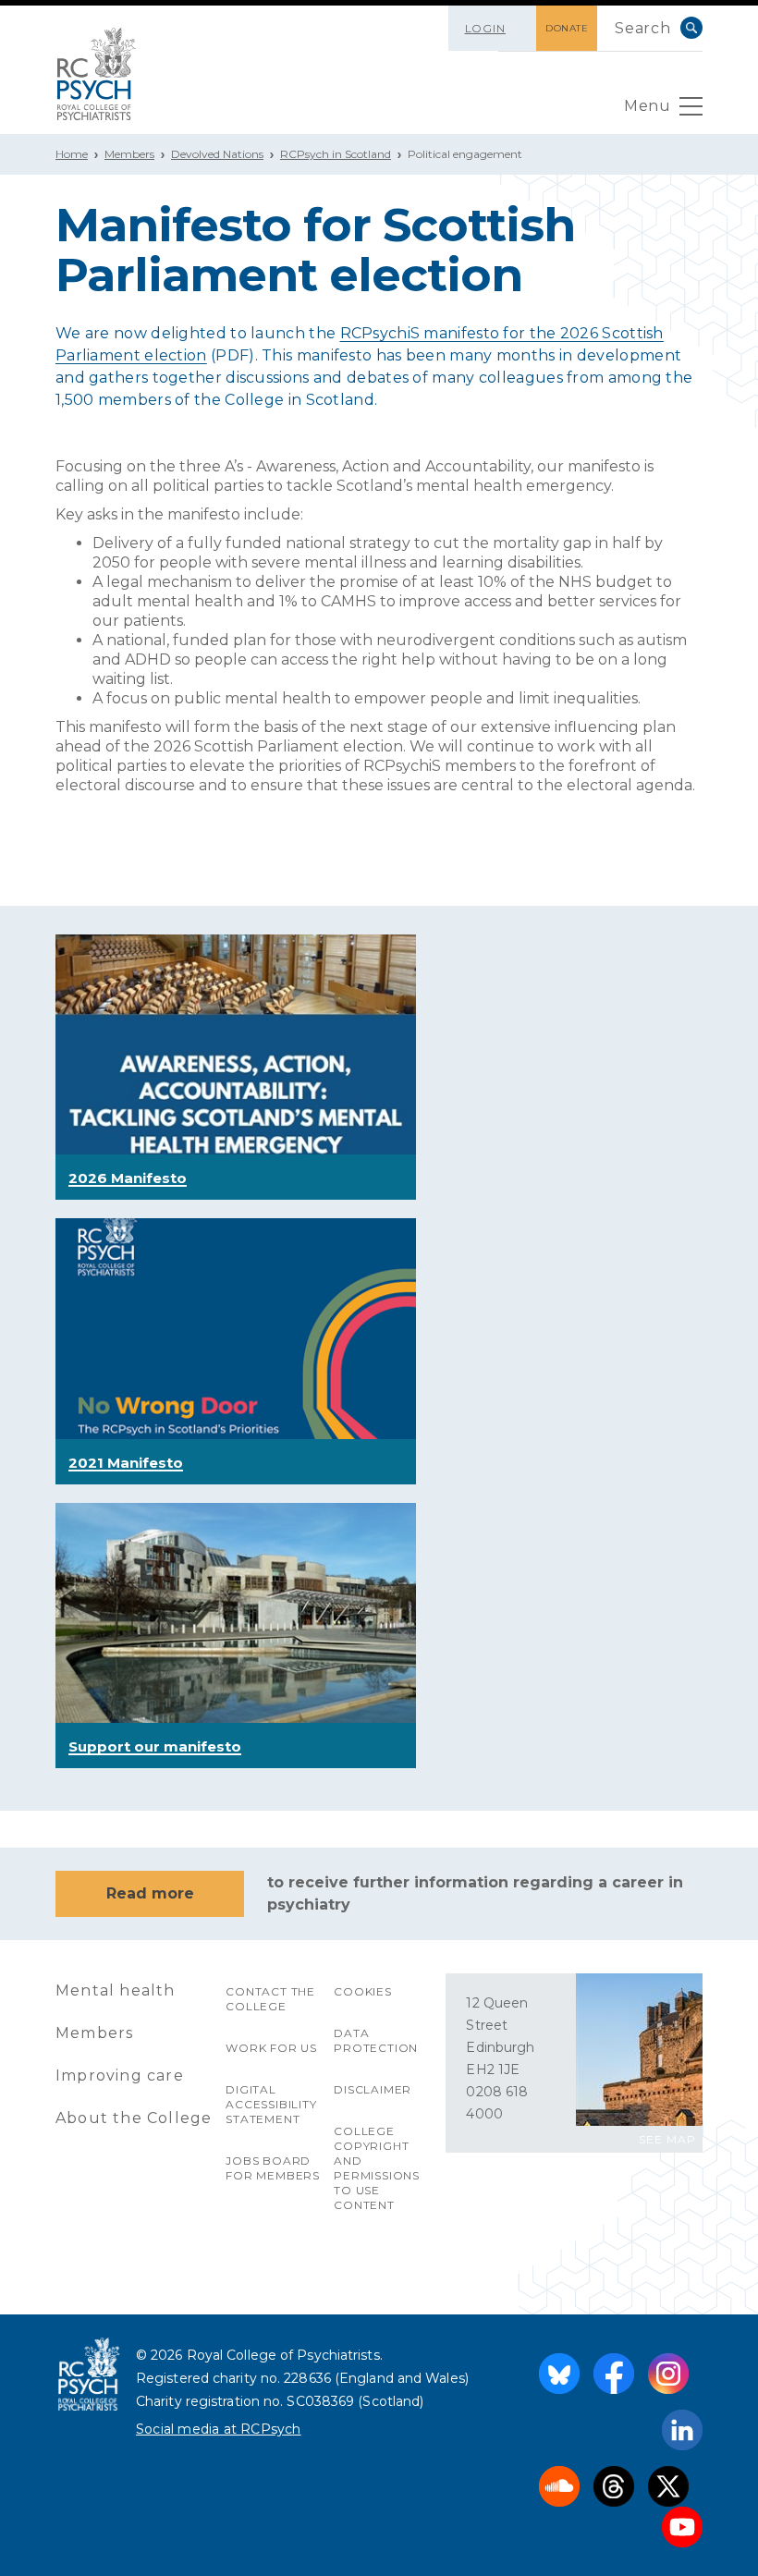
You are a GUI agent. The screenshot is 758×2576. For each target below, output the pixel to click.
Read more (150, 1893)
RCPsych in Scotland (336, 154)
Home (72, 154)
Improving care (120, 2075)
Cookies (363, 1991)
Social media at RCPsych (219, 2429)
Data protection (376, 2040)
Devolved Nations (217, 154)
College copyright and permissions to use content (377, 2168)
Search (691, 28)
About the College (134, 2118)
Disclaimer (373, 2089)
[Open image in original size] (97, 74)
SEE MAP (667, 2139)
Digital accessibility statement (271, 2104)
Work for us (271, 2048)
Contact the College (270, 1999)
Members (129, 154)
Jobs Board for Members (273, 2168)
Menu (647, 106)
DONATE (567, 28)
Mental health (116, 1990)
